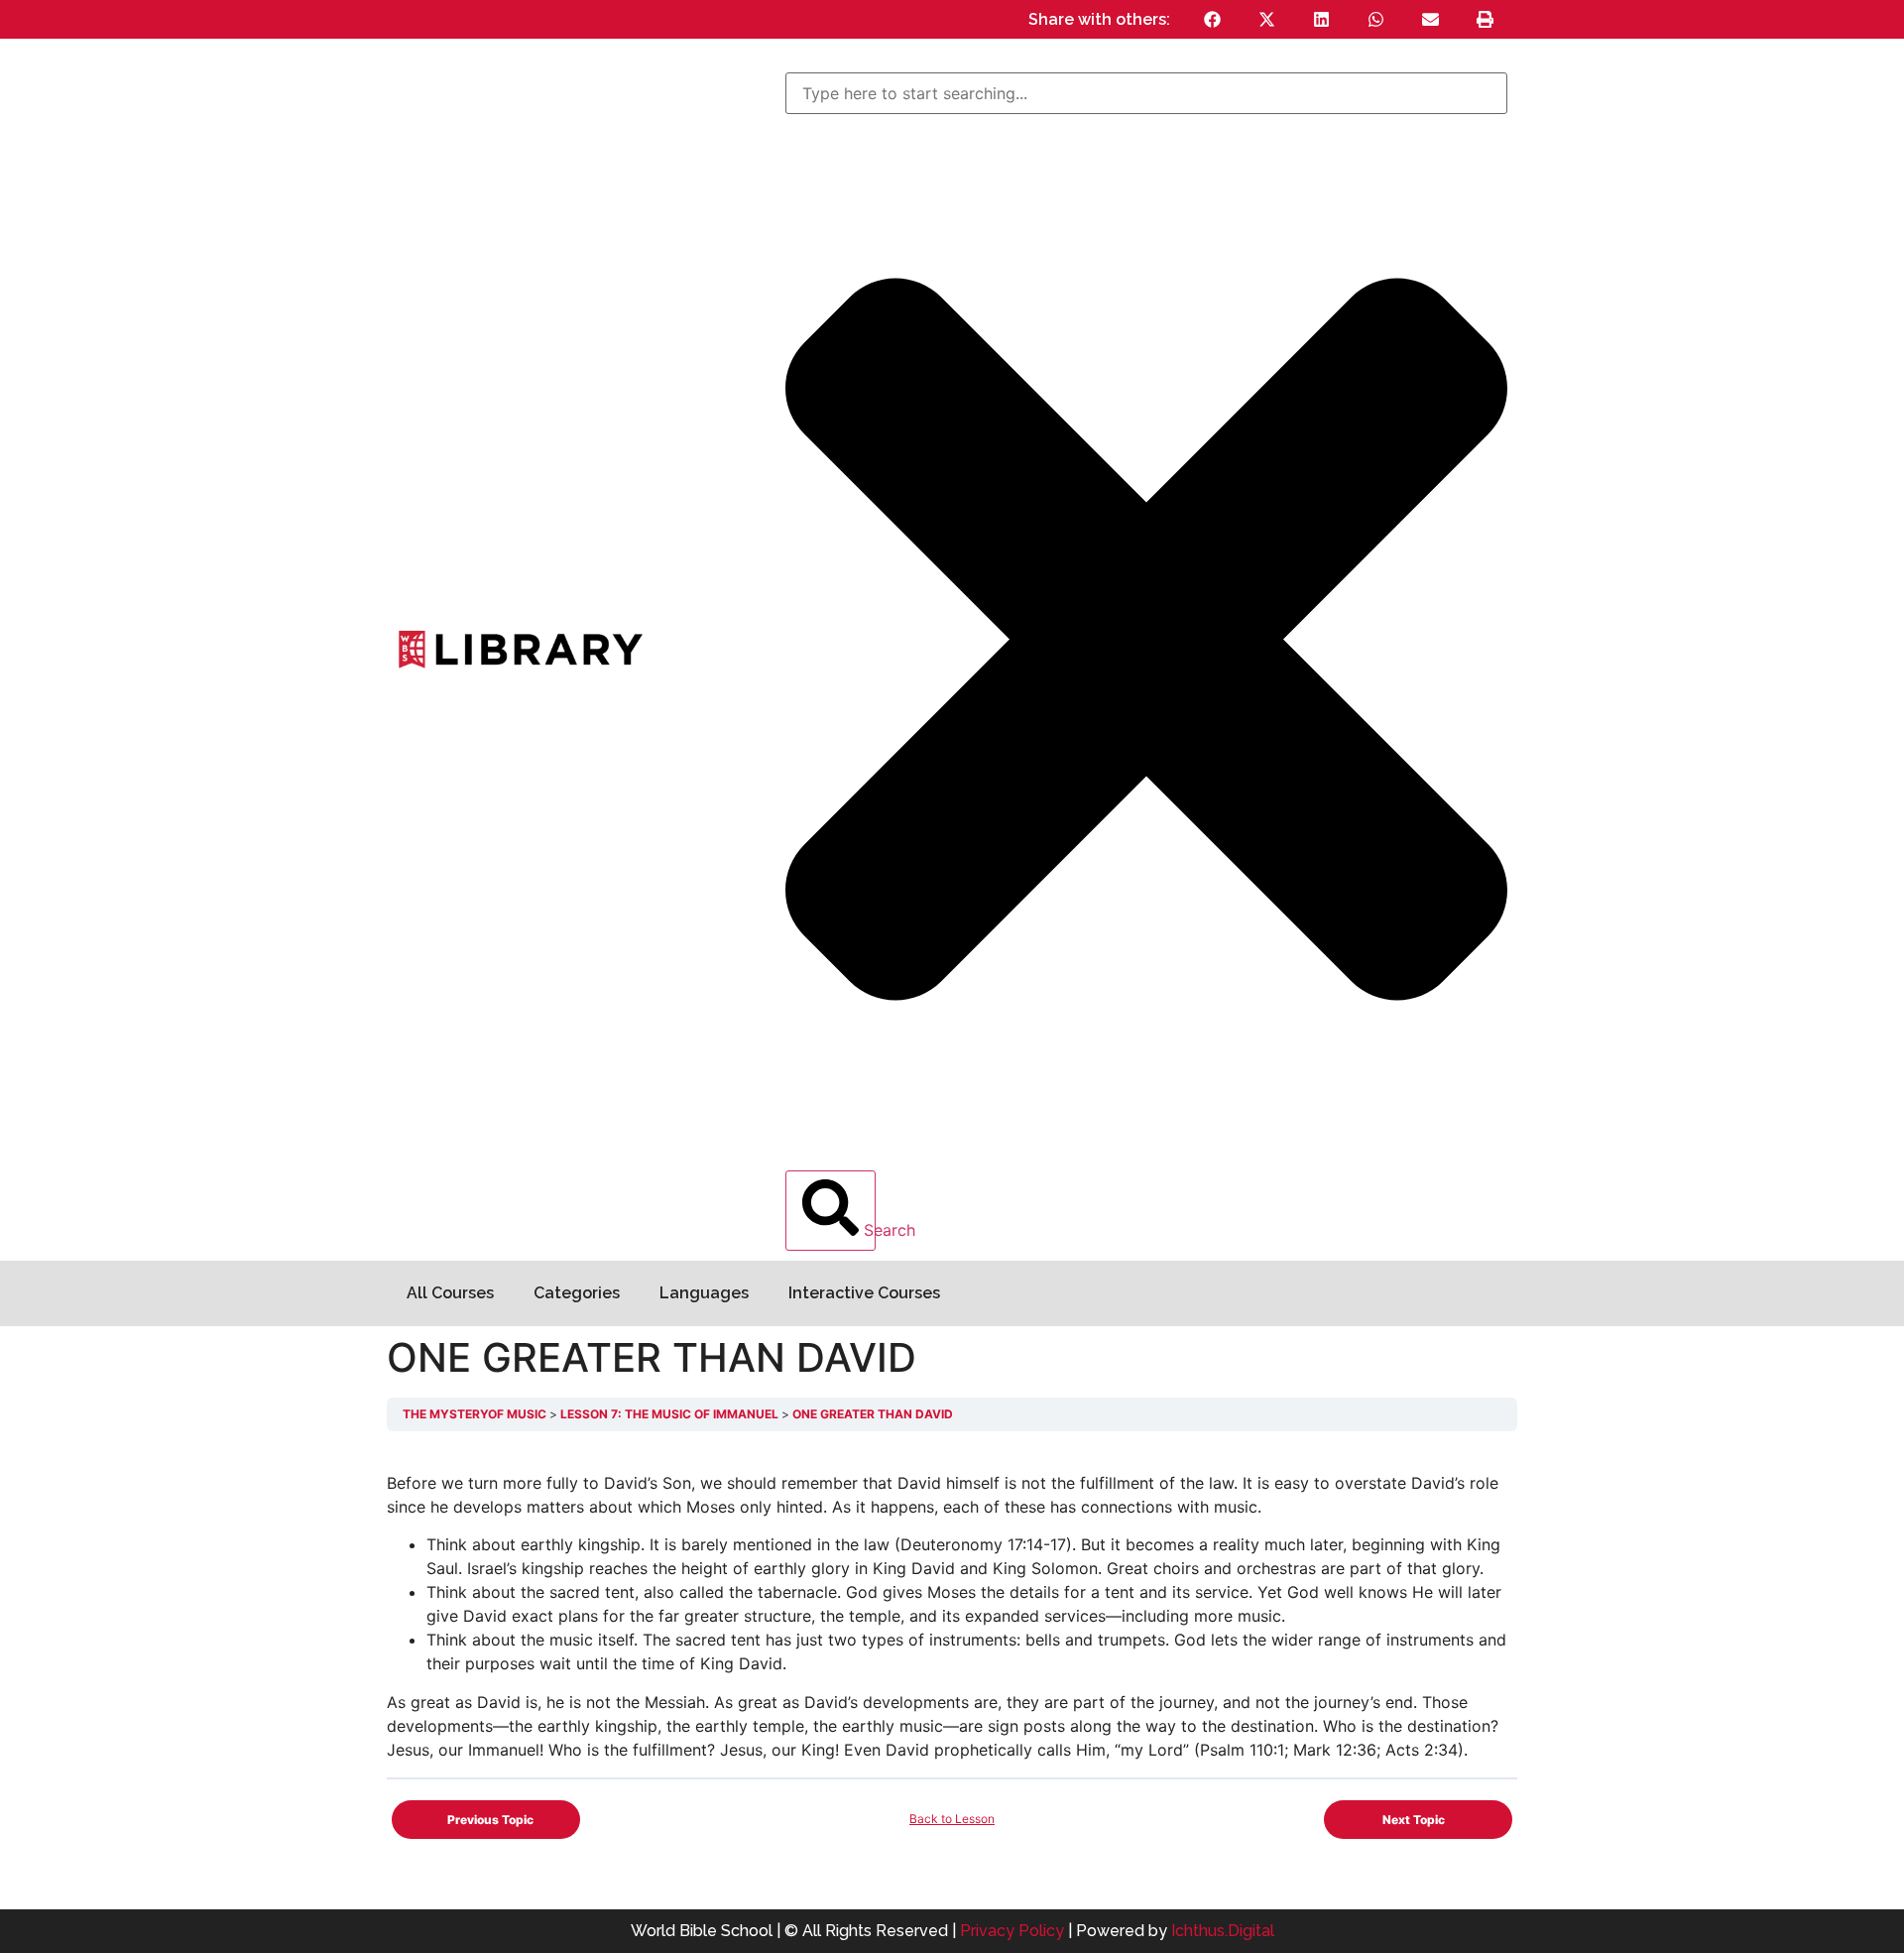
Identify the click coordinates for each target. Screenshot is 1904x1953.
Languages (704, 1293)
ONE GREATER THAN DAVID (873, 1414)
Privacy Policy (1012, 1931)
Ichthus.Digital (1223, 1931)
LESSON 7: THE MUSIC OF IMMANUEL (671, 1414)
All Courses (450, 1293)
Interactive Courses (864, 1293)
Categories (577, 1293)
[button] (1212, 19)
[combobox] (1146, 93)
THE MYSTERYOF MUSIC (476, 1414)
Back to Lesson (952, 1819)
